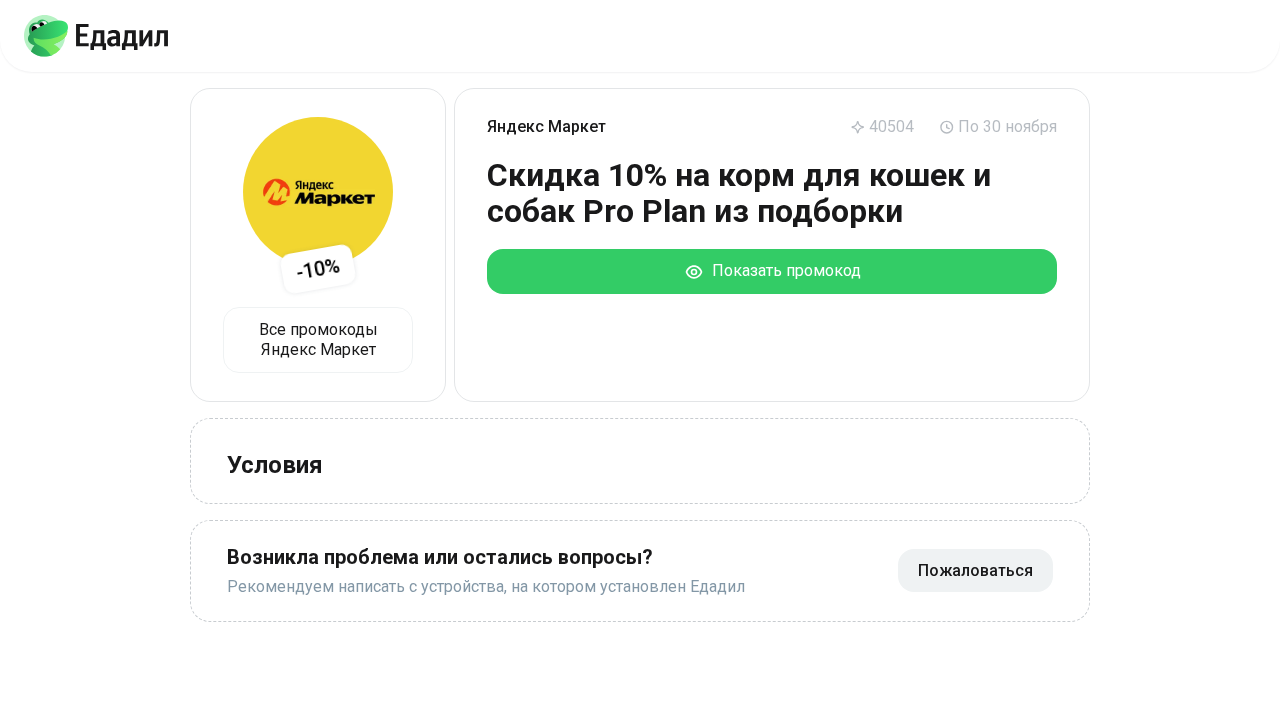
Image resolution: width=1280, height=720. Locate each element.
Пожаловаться (975, 570)
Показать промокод (782, 270)
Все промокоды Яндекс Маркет (318, 339)
